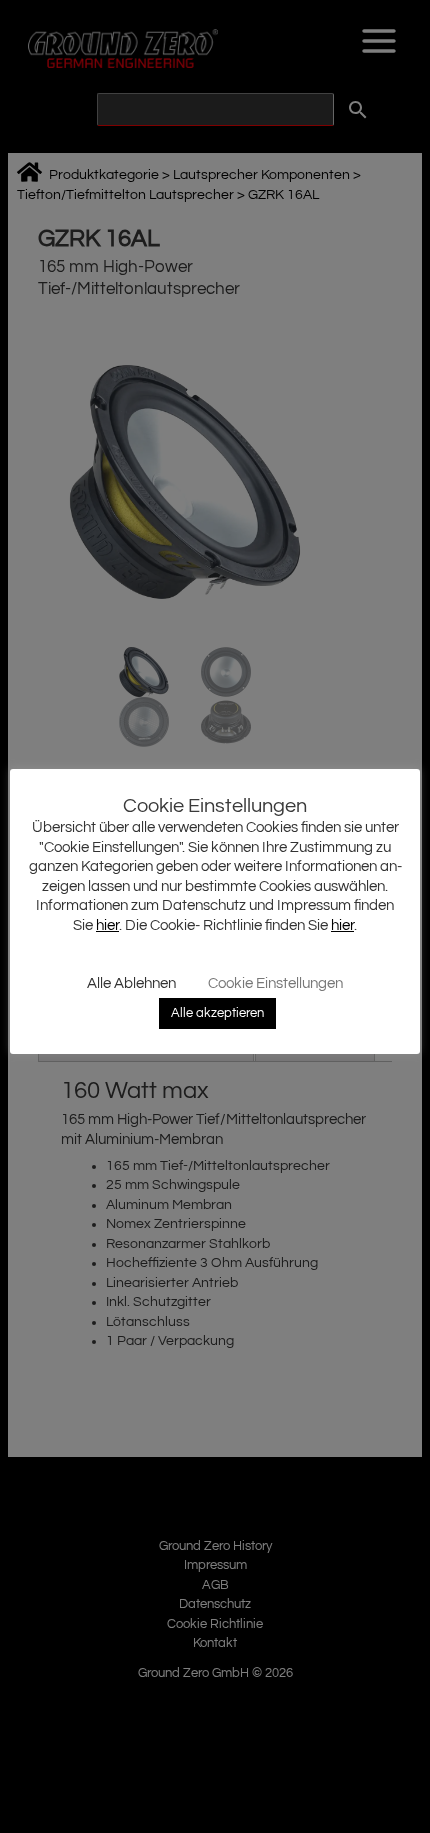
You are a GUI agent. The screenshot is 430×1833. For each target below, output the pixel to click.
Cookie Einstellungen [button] (275, 983)
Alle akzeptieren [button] (217, 1013)
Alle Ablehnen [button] (131, 983)
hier (107, 925)
